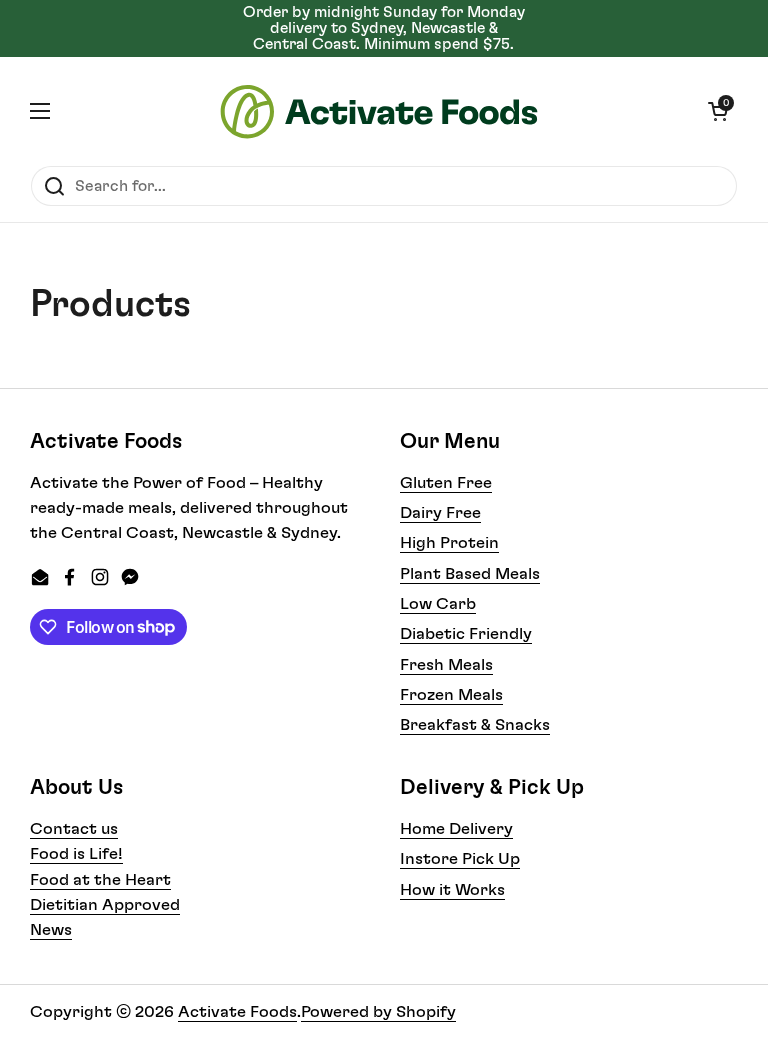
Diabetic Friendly (466, 634)
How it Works (452, 890)
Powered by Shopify (378, 1012)
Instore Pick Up (460, 859)
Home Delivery (456, 829)
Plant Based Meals (470, 574)
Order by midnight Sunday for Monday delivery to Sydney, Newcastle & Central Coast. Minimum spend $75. (384, 28)
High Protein (449, 543)
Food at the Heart (100, 880)
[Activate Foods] (379, 111)
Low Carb (438, 604)
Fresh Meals (446, 665)
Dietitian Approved (105, 905)
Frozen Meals (451, 695)
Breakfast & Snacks (475, 725)
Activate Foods (237, 1012)
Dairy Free (440, 513)
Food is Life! (76, 854)
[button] (718, 111)
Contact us (74, 829)
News (51, 930)
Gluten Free (446, 483)
